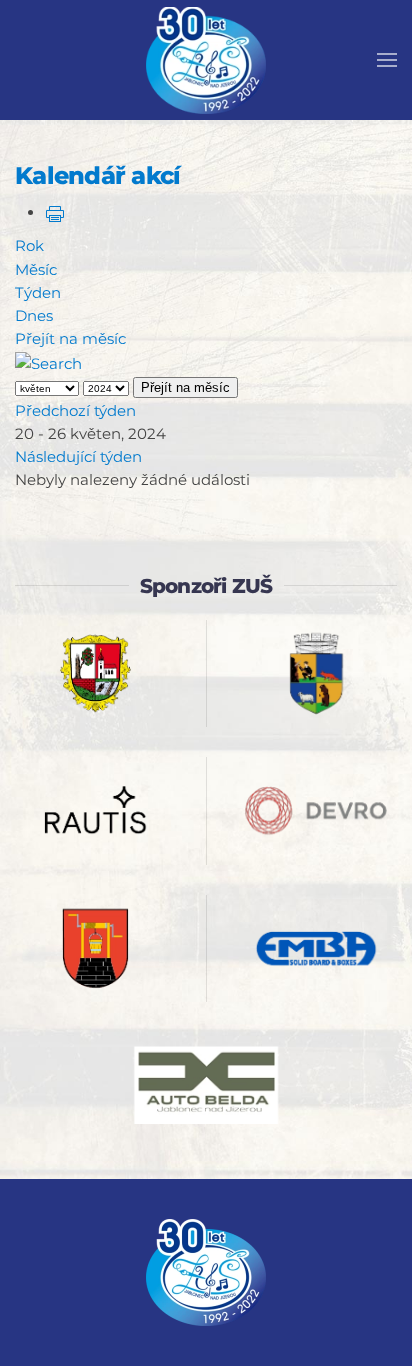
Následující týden (78, 456)
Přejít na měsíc (70, 338)
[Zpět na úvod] (206, 60)
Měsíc (36, 269)
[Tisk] (55, 212)
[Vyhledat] (48, 362)
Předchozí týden (75, 410)
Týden (38, 292)
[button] (387, 60)
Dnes (34, 315)
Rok (29, 245)
